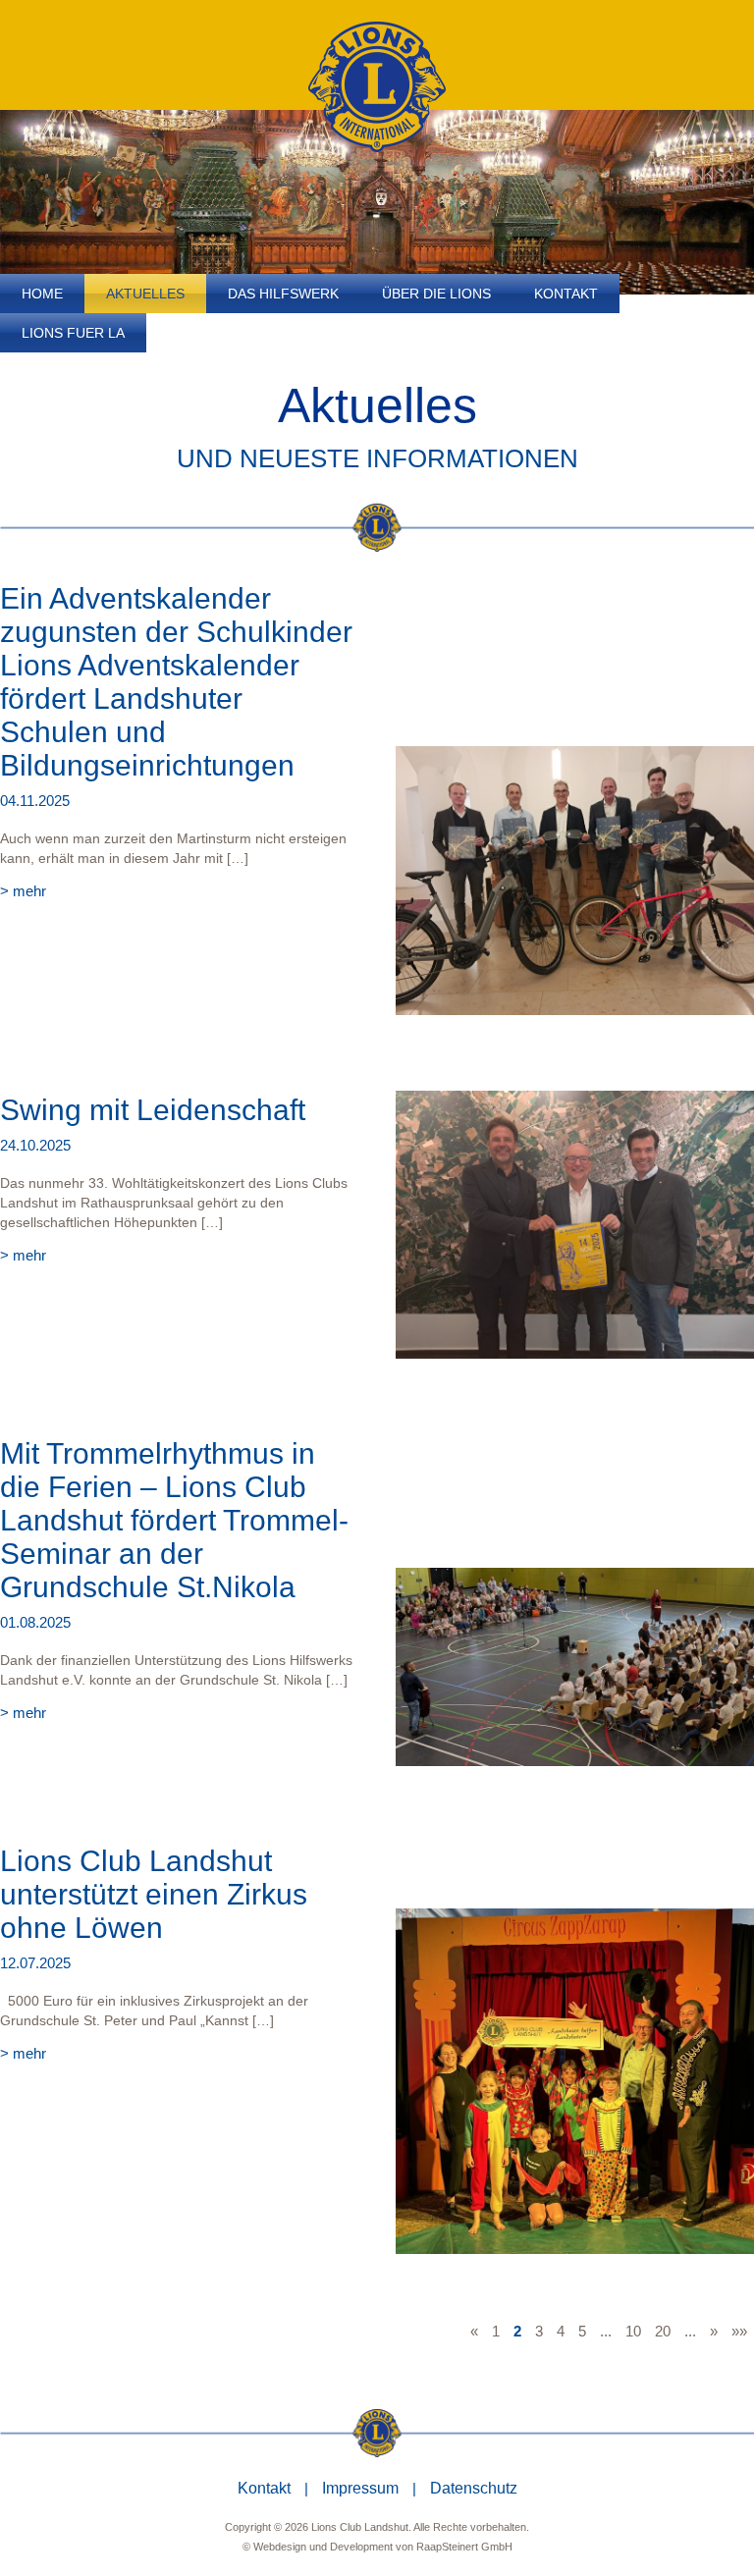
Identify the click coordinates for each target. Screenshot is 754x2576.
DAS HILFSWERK (283, 294)
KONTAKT (566, 294)
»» (739, 2331)
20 (663, 2331)
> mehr (23, 891)
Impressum (360, 2488)
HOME (42, 294)
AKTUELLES (145, 294)
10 (633, 2331)
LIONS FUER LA (73, 333)
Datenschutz (474, 2488)
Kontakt (264, 2488)
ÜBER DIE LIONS (436, 294)
